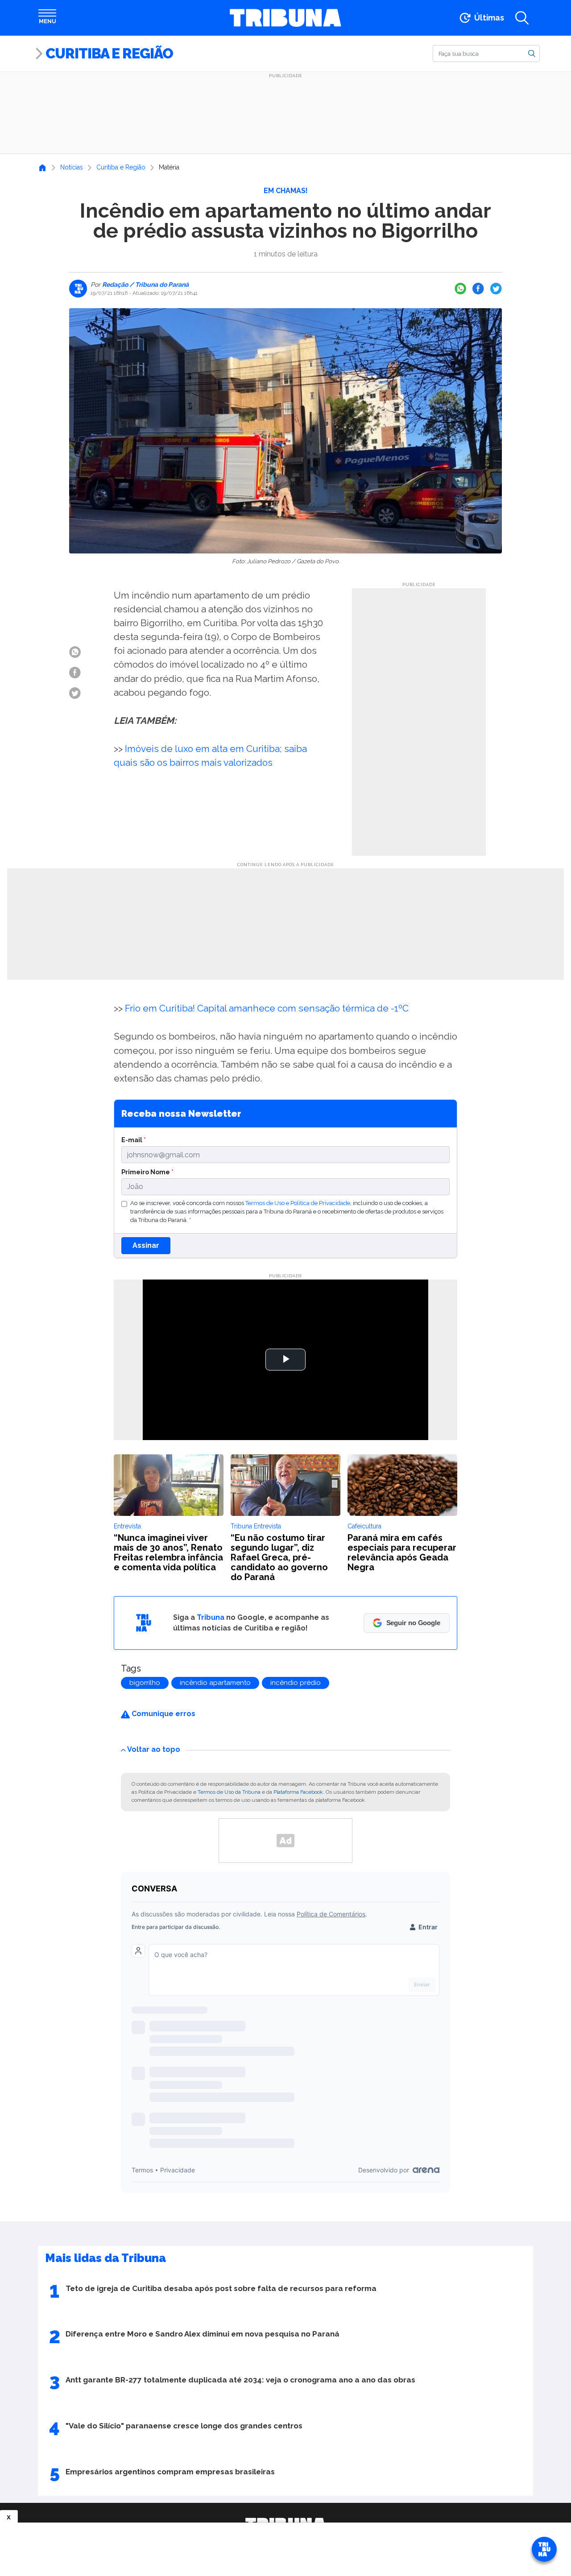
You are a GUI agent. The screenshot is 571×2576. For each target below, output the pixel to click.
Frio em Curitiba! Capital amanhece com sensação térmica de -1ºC (267, 1008)
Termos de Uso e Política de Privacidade (298, 1203)
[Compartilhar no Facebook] (478, 289)
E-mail (134, 1140)
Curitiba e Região (109, 53)
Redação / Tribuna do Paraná (145, 285)
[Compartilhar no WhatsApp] (460, 289)
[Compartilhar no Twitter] (496, 289)
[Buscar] (532, 53)
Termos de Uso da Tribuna (229, 1792)
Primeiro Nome (147, 1172)
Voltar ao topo (154, 1749)
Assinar (146, 1245)
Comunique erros (163, 1714)
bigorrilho (145, 1683)
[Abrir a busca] (522, 18)
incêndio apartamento (215, 1683)
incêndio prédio (296, 1683)
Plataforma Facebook (298, 1792)
